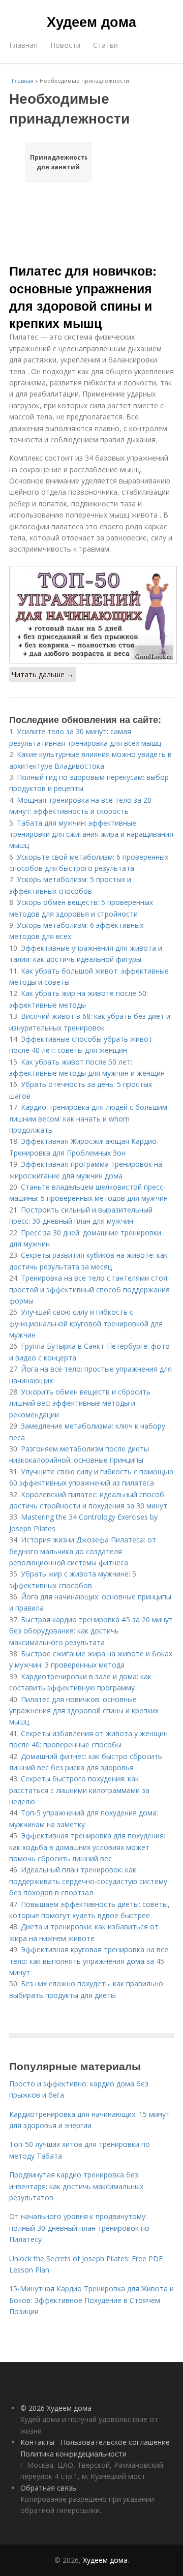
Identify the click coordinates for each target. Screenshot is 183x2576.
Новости (65, 45)
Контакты (37, 2442)
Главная (23, 45)
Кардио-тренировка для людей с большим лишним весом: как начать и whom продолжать (88, 1118)
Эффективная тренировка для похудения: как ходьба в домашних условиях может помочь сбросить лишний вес (87, 1847)
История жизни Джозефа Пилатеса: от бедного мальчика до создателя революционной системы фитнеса (83, 1551)
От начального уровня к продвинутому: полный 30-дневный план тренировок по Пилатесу (79, 2228)
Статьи (105, 45)
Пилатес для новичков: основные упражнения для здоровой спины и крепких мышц (83, 297)
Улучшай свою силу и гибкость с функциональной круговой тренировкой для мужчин (86, 1323)
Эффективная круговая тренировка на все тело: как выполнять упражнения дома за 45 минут (89, 1961)
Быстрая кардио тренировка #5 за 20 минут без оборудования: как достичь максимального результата (91, 1631)
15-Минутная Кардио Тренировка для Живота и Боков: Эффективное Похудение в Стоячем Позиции (91, 2300)
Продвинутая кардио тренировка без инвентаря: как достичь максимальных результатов (76, 2186)
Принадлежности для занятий (58, 162)
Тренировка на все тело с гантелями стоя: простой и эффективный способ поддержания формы (89, 1289)
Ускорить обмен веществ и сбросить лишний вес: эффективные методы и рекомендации (80, 1403)
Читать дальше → (43, 674)
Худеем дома (91, 21)
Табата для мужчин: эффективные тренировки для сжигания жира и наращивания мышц (91, 834)
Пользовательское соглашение (115, 2442)
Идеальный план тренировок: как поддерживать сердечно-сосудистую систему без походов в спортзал (88, 1881)
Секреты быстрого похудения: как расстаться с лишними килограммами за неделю (79, 1790)
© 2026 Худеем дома (56, 2408)
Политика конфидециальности (73, 2454)
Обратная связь (48, 2488)
